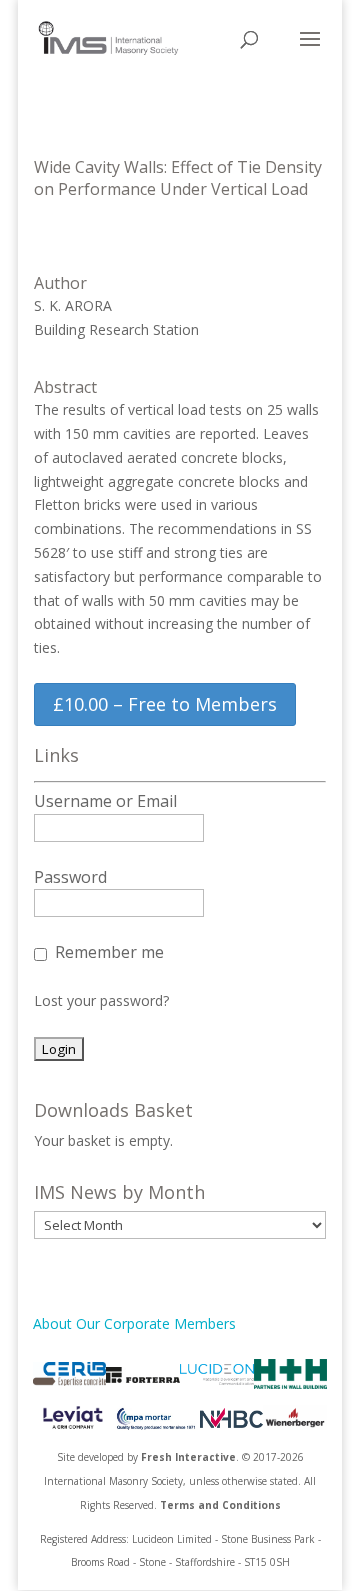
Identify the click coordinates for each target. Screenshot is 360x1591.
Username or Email (105, 801)
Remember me (109, 952)
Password (70, 877)
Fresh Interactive (188, 1457)
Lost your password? (101, 1000)
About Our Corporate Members (134, 1323)
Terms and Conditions (220, 1505)
